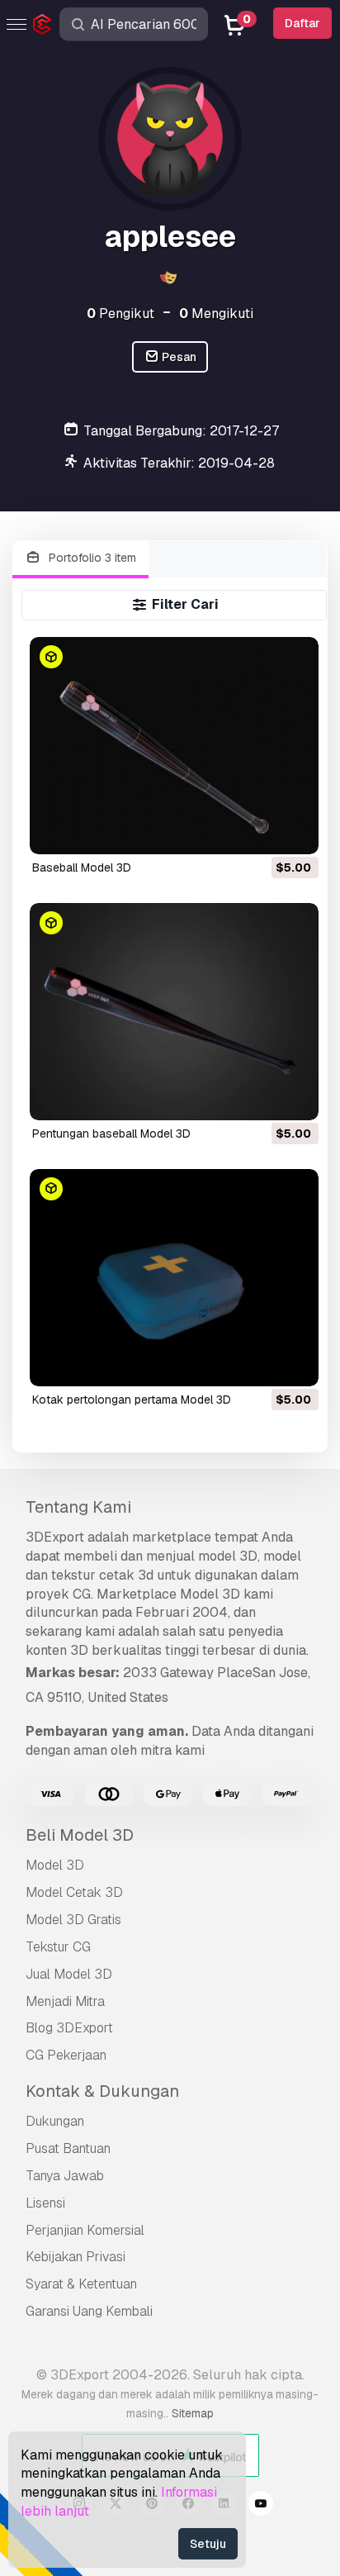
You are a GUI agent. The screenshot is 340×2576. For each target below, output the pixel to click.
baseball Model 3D (82, 867)
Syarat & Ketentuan (81, 2284)
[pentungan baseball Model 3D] (175, 1012)
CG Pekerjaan (66, 2055)
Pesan (178, 357)
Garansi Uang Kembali (89, 2311)
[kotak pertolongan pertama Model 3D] (175, 1278)
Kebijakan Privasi (76, 2257)
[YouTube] (261, 2506)
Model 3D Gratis (73, 1920)
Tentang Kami (78, 1507)
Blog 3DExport (69, 2028)
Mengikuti (216, 314)
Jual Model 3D (69, 1974)
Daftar (302, 23)
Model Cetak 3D (74, 1892)
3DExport (55, 1537)
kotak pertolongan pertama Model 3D (132, 1400)
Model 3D (55, 1865)
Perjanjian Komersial (85, 2230)
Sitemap (193, 2413)
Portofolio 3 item (91, 558)
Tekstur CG (58, 1947)
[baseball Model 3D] (175, 746)
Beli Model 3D (80, 1835)
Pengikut (120, 314)
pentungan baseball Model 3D (111, 1134)
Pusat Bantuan (68, 2148)
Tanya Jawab (65, 2176)
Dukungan (55, 2121)
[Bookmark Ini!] (295, 831)
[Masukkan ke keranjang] (261, 831)
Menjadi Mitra (65, 2001)
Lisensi (45, 2203)
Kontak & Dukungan (102, 2091)
